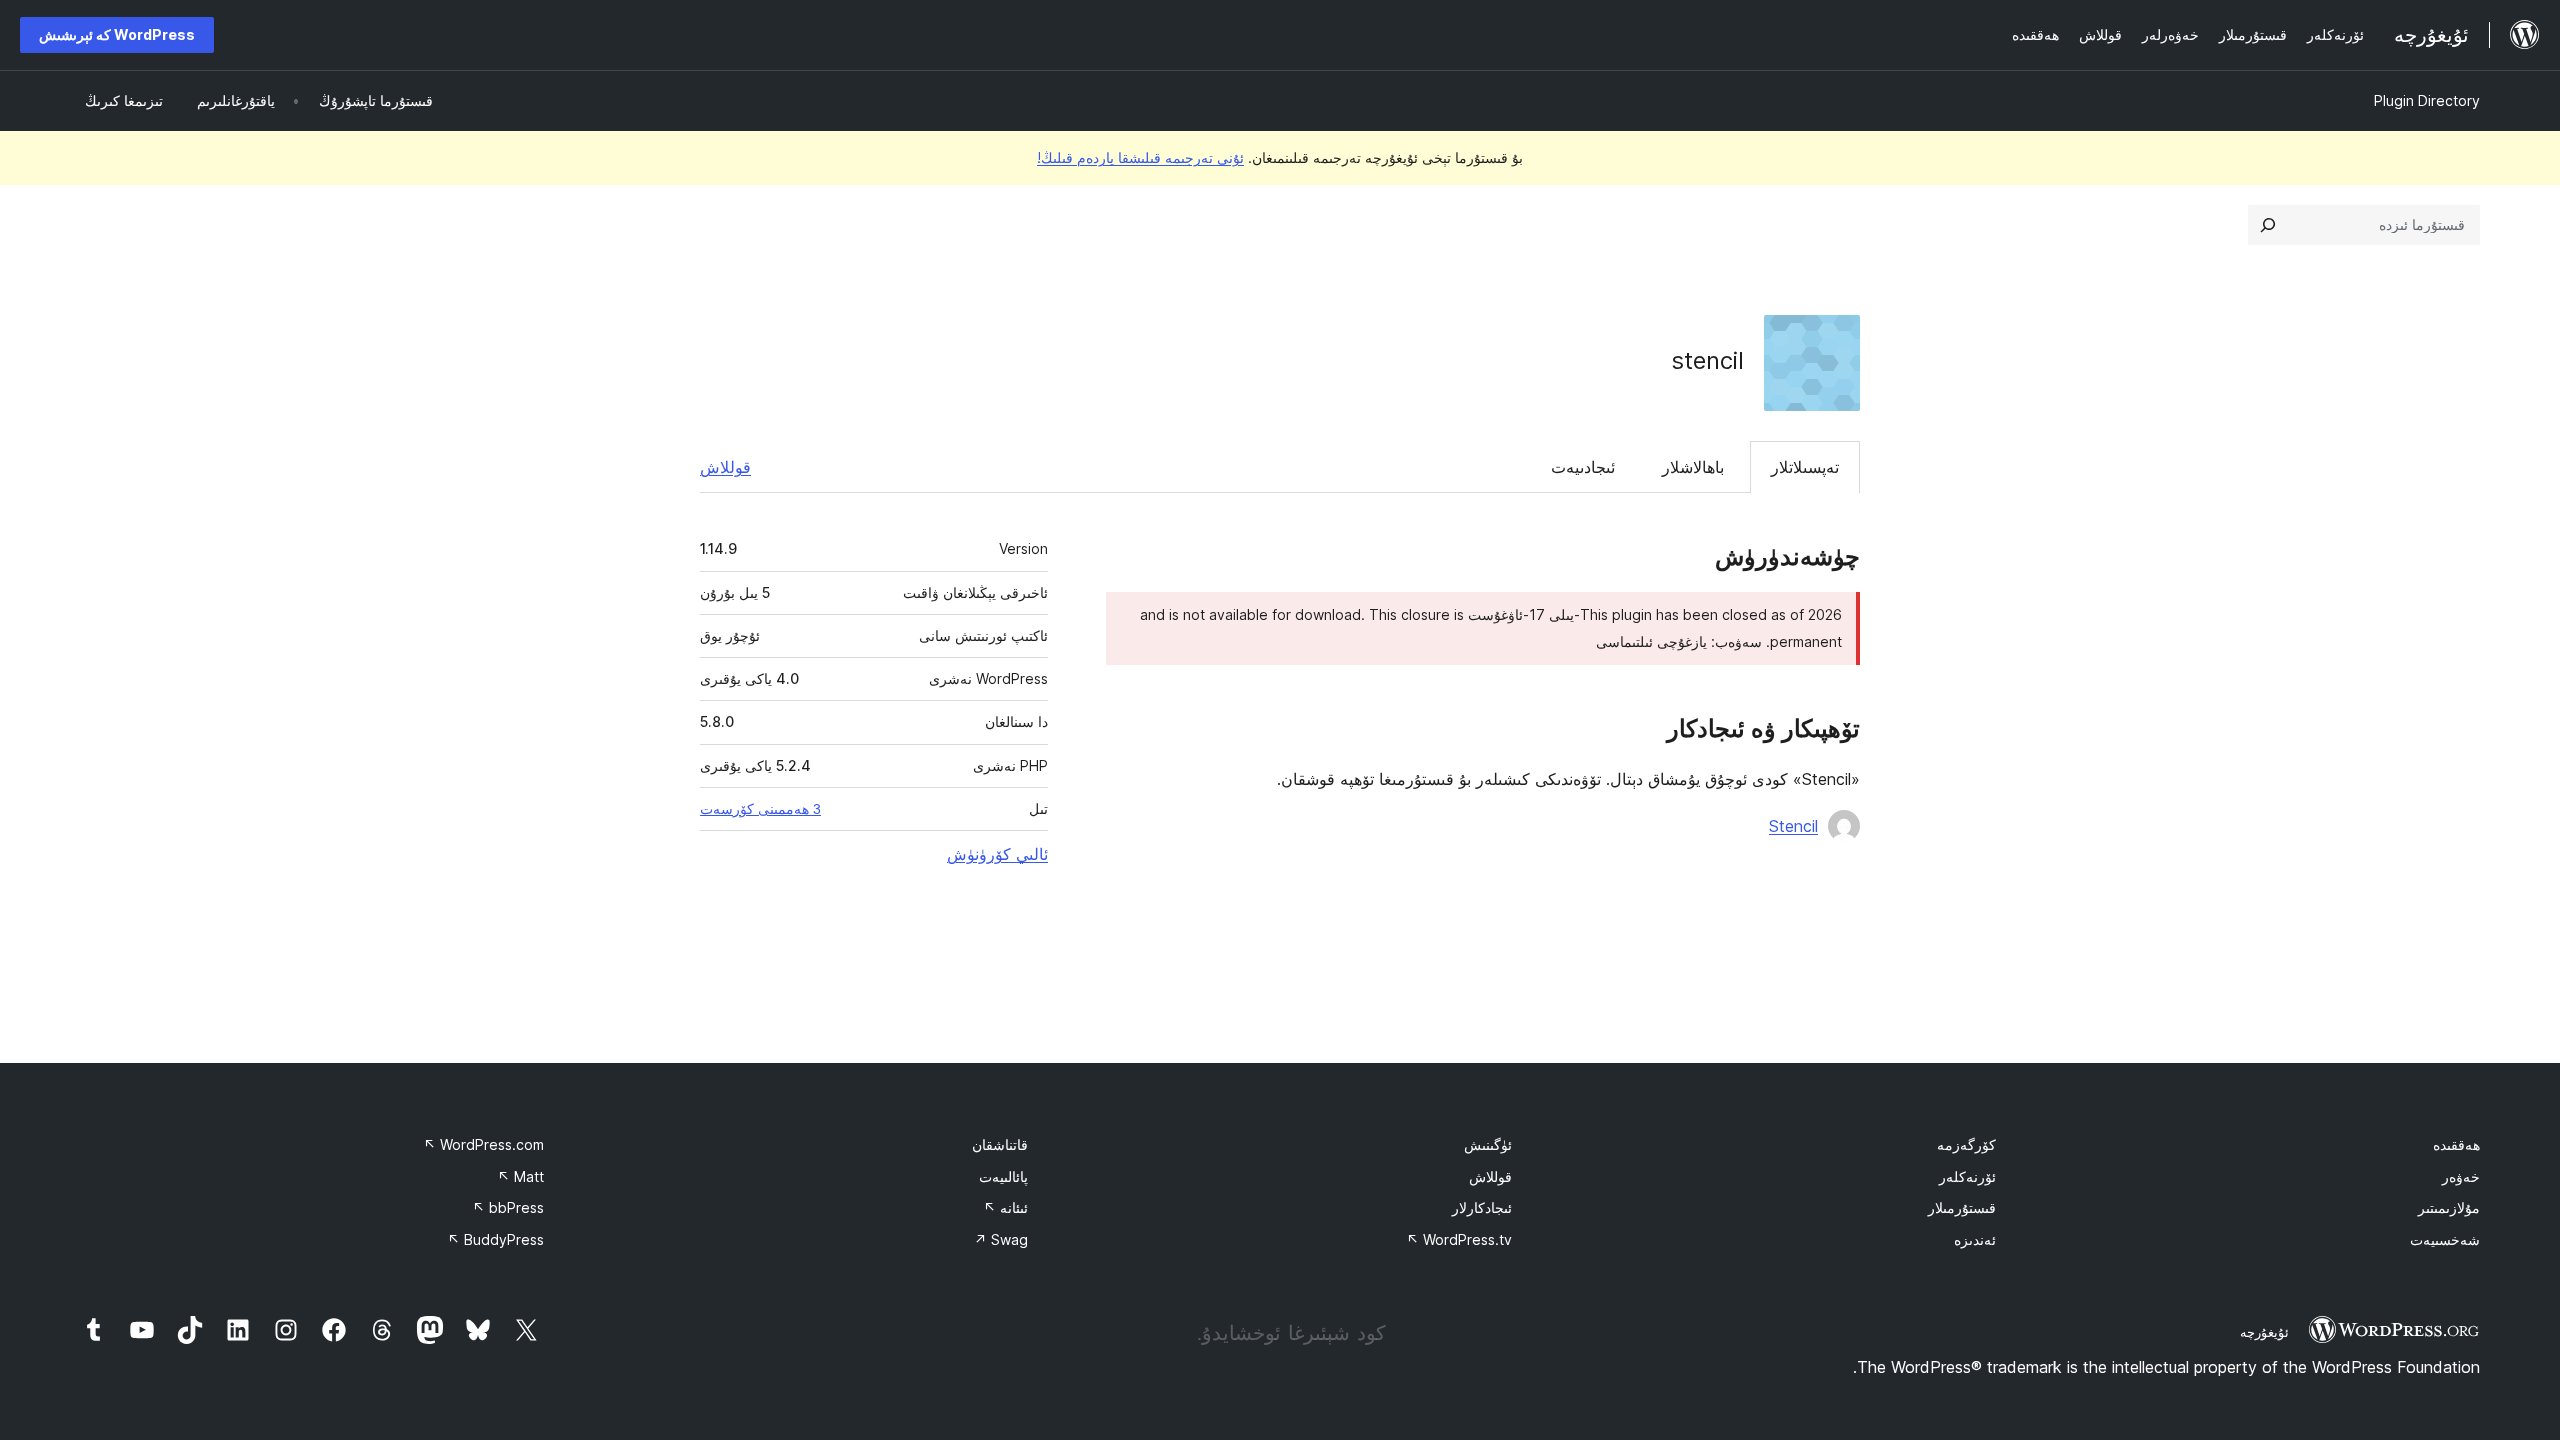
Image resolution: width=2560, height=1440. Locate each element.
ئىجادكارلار (1482, 1207)
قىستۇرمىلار (1962, 1207)
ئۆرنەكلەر (1967, 1176)
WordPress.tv (1459, 1239)
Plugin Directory (2427, 100)
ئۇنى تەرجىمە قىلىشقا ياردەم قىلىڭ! (1140, 157)
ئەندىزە (1975, 1239)
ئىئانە (1005, 1207)
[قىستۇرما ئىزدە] (2268, 225)
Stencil (1793, 826)
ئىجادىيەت (1583, 467)
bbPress (508, 1207)
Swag (1001, 1239)
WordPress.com (483, 1144)
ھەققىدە (2456, 1144)
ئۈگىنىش (1488, 1144)
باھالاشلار (1693, 467)
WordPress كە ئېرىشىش (117, 34)
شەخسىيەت (2445, 1239)
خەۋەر (2461, 1176)
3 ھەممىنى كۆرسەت (760, 809)
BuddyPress (495, 1239)
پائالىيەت (1003, 1176)
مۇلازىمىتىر (2449, 1207)
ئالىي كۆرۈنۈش (997, 854)
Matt (520, 1176)
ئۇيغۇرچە (2264, 1332)
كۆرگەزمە (1966, 1144)
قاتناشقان (1000, 1144)
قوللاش (725, 467)
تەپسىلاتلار (1805, 467)
